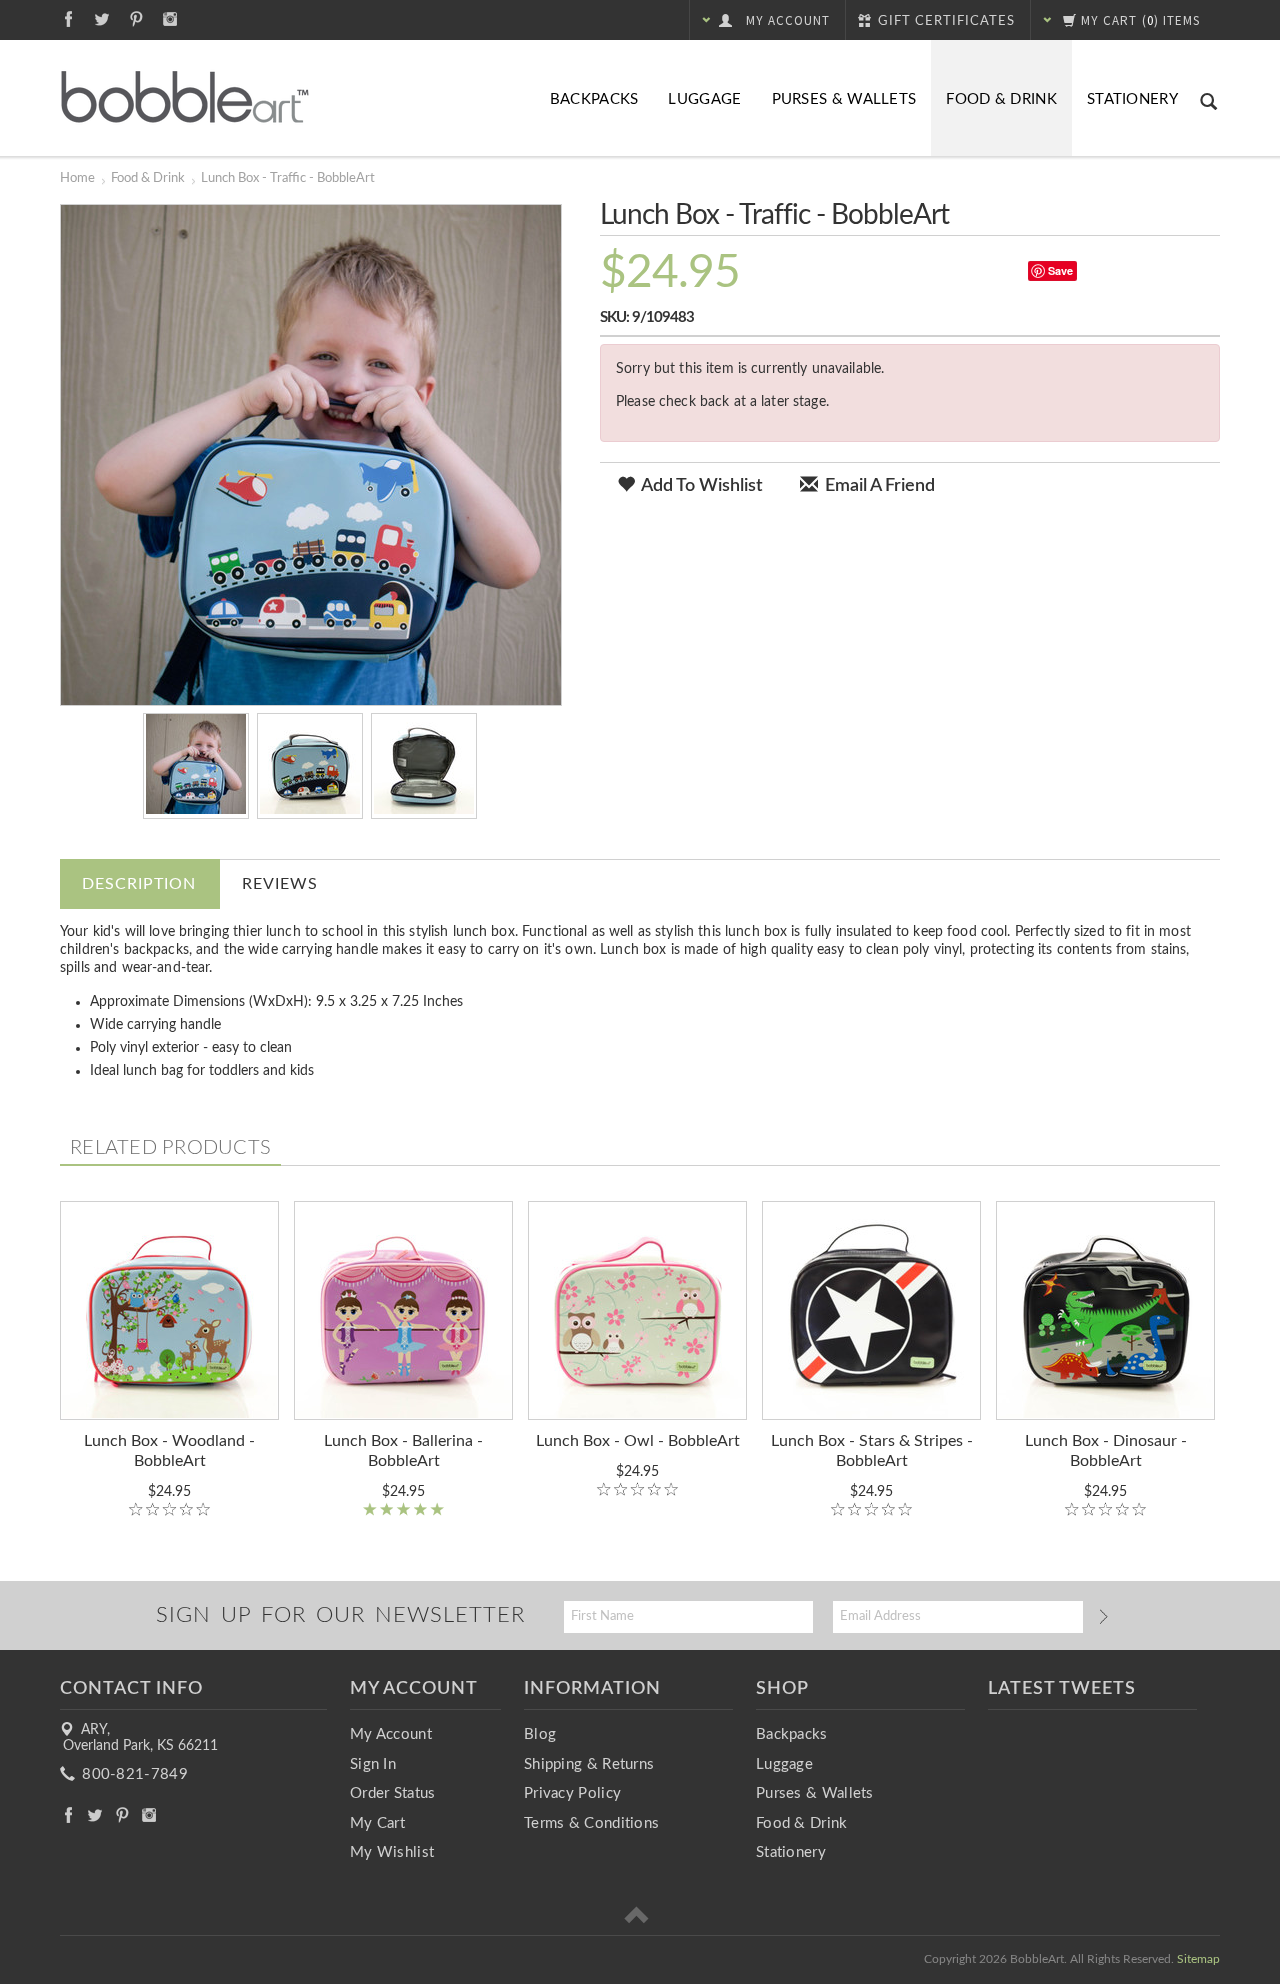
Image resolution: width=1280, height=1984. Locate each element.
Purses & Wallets (844, 99)
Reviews (280, 884)
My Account (391, 1734)
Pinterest (136, 18)
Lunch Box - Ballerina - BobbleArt (403, 1451)
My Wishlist (392, 1852)
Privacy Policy (572, 1793)
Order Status (393, 1793)
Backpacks (594, 99)
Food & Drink (1001, 99)
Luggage (704, 99)
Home (77, 178)
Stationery (1132, 99)
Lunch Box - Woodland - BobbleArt (169, 1451)
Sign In (373, 1764)
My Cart (377, 1823)
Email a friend (878, 486)
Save (1060, 270)
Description (139, 884)
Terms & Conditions (591, 1823)
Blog (540, 1734)
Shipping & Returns (589, 1764)
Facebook (68, 18)
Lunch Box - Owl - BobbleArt (638, 1441)
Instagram (170, 18)
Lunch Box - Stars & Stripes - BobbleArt (872, 1451)
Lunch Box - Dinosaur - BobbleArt (1106, 1451)
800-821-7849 (133, 1774)
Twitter (102, 18)
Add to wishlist (700, 486)
